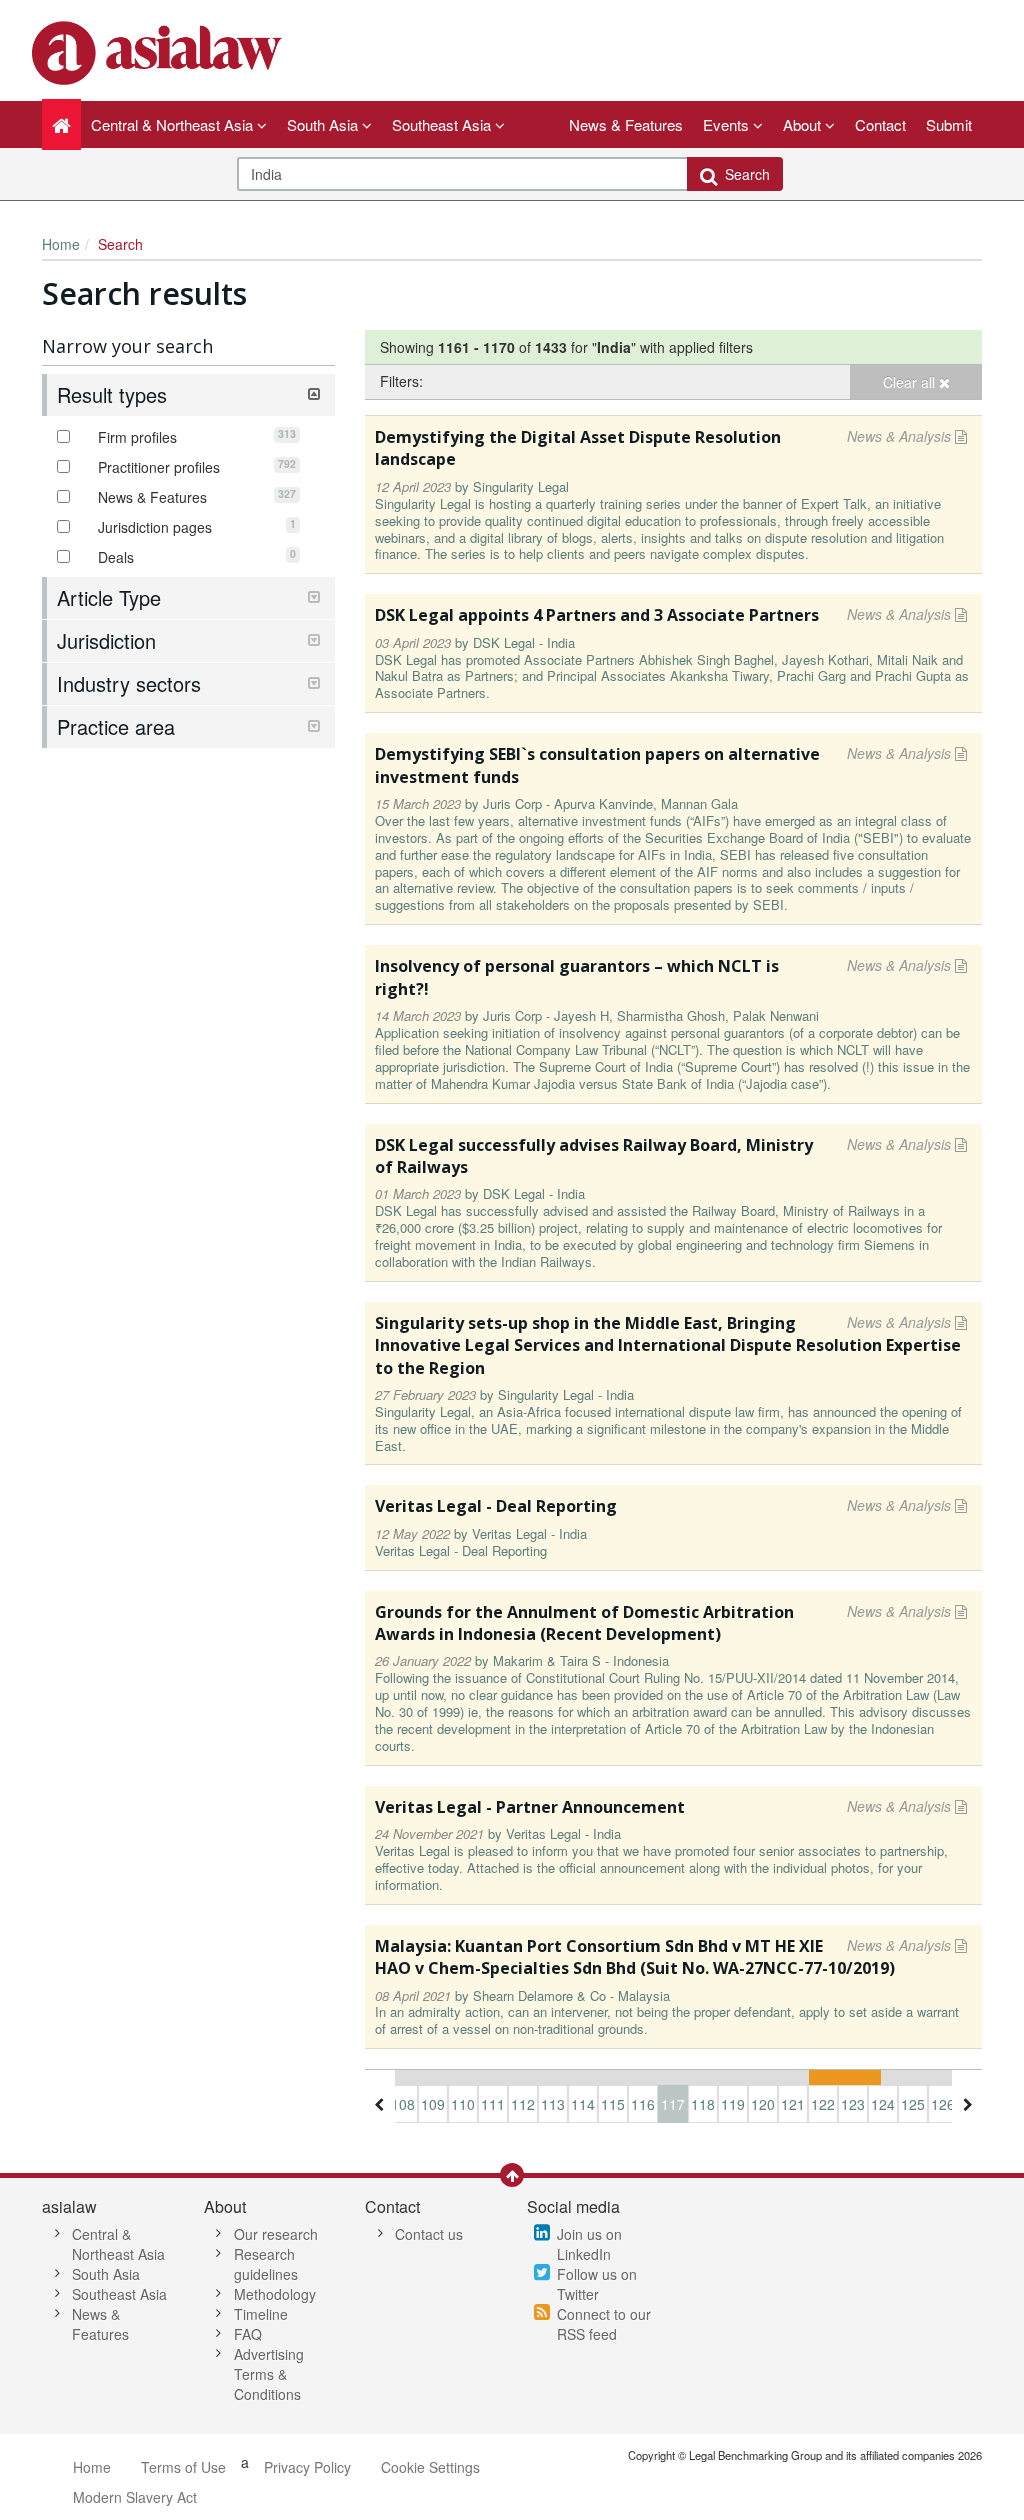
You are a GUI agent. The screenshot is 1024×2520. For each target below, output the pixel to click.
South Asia (106, 2274)
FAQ (248, 2334)
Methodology (275, 2294)
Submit (949, 124)
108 (403, 2104)
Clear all (911, 382)
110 (463, 2104)
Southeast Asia (119, 2294)
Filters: (401, 381)
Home (61, 244)
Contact (880, 124)
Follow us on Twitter (597, 2284)
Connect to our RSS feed (604, 2324)
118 (703, 2104)
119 (733, 2104)
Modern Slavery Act (135, 2497)
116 (643, 2104)
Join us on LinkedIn (589, 2244)
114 (583, 2104)
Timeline (261, 2314)
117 (673, 2104)
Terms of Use (183, 2467)
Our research (276, 2234)
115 (613, 2104)
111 (493, 2104)
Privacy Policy (307, 2467)
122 (823, 2104)
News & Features (626, 124)
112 (523, 2104)
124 (883, 2104)
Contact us (429, 2234)
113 (553, 2104)
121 (793, 2104)
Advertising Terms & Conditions (269, 2374)
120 (763, 2104)
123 (853, 2104)
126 (943, 2104)
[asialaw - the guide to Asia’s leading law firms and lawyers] (159, 51)
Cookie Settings (430, 2467)
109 (433, 2104)
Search (743, 174)
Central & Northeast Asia (118, 2244)
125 (913, 2104)
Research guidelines (266, 2264)
